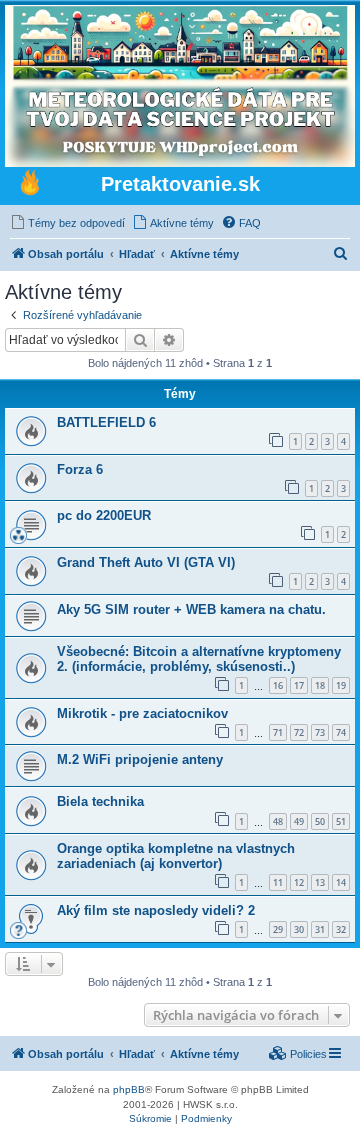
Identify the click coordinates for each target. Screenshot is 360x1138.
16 (278, 685)
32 (341, 929)
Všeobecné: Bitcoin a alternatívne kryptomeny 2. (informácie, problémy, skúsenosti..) (199, 659)
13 (320, 882)
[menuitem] (67, 223)
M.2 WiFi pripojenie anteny (140, 759)
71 (278, 732)
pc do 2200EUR (104, 515)
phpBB (129, 1089)
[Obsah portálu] (30, 185)
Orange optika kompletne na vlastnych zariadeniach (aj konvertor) (176, 856)
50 (320, 821)
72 (299, 732)
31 (320, 929)
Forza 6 (80, 469)
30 (299, 929)
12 (299, 882)
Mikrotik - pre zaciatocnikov (142, 713)
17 (299, 685)
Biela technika (100, 801)
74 (341, 732)
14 (341, 882)
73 (320, 732)
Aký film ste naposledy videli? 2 (156, 910)
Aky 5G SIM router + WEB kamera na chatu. (191, 609)
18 (320, 685)
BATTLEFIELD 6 (106, 422)
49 (299, 821)
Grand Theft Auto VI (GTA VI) (146, 562)
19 (341, 685)
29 (278, 929)
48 (278, 821)
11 (278, 882)
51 (341, 821)
